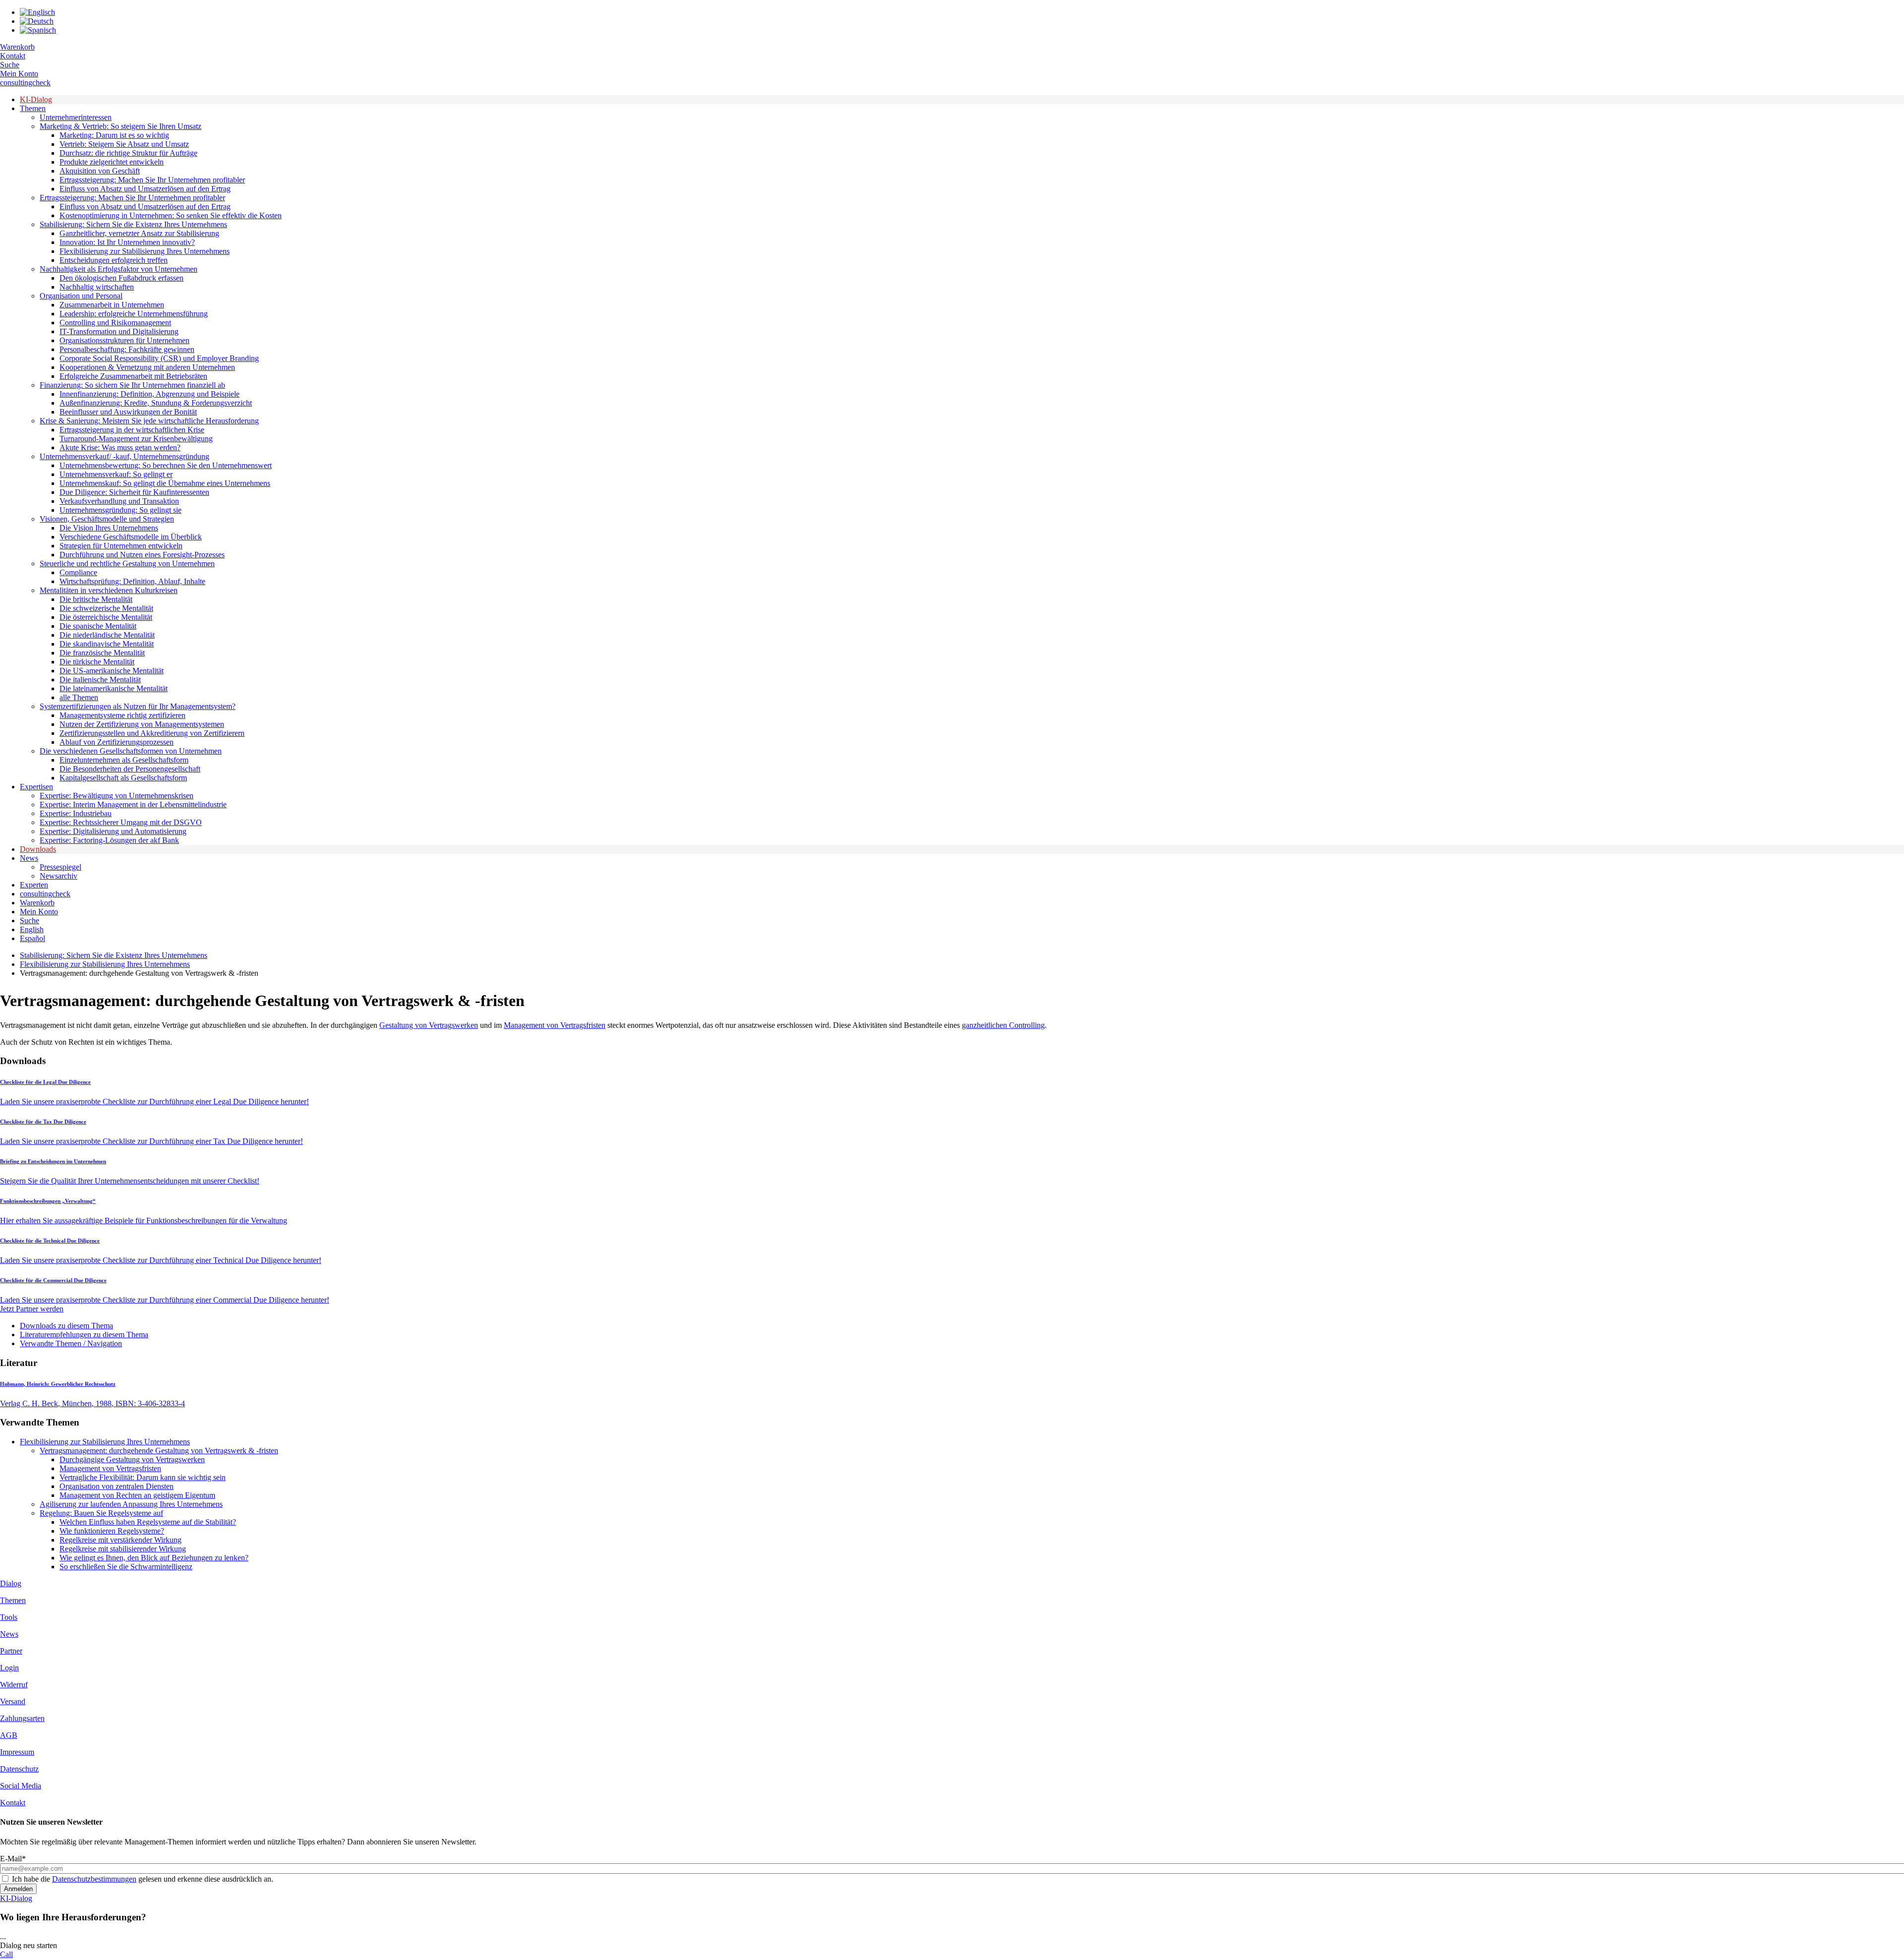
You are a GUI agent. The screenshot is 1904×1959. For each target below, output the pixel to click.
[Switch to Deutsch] (37, 21)
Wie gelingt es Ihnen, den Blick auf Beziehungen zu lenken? (154, 1558)
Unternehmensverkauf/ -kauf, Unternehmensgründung (124, 456)
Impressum (17, 1752)
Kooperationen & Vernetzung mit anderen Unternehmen (147, 367)
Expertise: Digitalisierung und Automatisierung (113, 831)
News (29, 858)
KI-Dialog (36, 99)
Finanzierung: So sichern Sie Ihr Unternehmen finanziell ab (132, 385)
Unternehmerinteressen (76, 117)
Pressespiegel (60, 867)
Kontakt (13, 56)
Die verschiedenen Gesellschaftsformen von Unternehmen (131, 751)
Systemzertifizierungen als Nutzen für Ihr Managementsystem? (138, 706)
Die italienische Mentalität (100, 680)
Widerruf (14, 1685)
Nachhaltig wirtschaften (97, 287)
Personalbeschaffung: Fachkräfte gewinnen (127, 349)
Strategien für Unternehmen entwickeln (121, 546)
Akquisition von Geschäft (100, 171)
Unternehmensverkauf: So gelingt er (116, 474)
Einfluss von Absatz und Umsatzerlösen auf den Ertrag (145, 189)
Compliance (78, 572)
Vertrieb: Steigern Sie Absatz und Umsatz (124, 144)
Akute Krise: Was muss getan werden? (120, 447)
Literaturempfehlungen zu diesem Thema (84, 1335)
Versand (13, 1701)
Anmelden (18, 1889)
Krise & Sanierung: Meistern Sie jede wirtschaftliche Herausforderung (149, 421)
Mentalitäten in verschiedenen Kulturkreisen (109, 590)
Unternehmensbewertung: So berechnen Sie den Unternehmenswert (166, 465)
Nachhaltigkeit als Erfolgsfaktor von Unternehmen (119, 269)
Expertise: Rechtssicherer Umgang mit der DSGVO (121, 822)
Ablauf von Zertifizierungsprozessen (117, 742)
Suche (10, 65)
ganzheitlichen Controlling (1003, 1025)
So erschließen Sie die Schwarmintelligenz (126, 1567)
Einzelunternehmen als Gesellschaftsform (124, 760)
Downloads (38, 849)
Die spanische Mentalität (98, 626)
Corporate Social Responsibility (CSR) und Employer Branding (159, 358)
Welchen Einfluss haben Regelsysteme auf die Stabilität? (148, 1522)
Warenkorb (17, 47)
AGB (9, 1735)
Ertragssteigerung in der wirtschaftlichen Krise (132, 430)
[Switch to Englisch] (37, 12)
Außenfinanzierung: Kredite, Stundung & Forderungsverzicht (156, 403)
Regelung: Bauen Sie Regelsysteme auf (101, 1513)
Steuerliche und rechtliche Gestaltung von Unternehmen (127, 564)
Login (9, 1668)
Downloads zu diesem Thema (66, 1326)
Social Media (21, 1786)
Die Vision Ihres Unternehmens (109, 528)
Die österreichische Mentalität (106, 617)
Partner (11, 1651)
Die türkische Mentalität (97, 662)
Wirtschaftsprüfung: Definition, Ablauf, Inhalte (132, 581)
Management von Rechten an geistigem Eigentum (137, 1495)
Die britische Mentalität (96, 599)
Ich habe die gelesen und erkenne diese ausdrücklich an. (143, 1879)
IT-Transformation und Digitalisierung (119, 331)
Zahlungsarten (22, 1718)
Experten (34, 885)
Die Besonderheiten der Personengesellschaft (130, 769)
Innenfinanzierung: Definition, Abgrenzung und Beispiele (149, 394)
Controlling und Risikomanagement (115, 323)
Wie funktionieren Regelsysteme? (112, 1531)
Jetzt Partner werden (32, 1309)
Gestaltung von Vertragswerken (429, 1025)
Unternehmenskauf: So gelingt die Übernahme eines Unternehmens (165, 483)
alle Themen (79, 697)
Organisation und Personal (81, 296)
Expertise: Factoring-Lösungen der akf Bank (109, 840)
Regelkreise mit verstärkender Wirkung (120, 1540)
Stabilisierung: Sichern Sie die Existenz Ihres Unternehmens (133, 224)
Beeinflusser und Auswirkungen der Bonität (128, 412)
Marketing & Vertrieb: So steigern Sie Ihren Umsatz (120, 126)
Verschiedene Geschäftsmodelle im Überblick (131, 537)
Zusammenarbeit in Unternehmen (112, 305)
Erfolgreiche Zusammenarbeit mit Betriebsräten (133, 376)
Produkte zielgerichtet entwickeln (112, 162)
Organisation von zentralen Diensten (117, 1486)
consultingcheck (25, 83)
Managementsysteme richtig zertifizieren (122, 715)
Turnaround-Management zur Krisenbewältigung (136, 439)
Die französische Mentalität (102, 653)
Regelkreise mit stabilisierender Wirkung (123, 1549)
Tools (9, 1617)
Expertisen (36, 787)
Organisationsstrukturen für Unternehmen (124, 340)
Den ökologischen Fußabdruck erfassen (121, 278)
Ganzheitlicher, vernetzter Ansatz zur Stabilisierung (139, 233)
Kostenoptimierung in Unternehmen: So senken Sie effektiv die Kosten (171, 215)
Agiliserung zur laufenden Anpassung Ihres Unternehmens (131, 1504)
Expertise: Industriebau (76, 813)
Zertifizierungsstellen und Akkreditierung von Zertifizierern (152, 733)
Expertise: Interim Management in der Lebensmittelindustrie (133, 804)
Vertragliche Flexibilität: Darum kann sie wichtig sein (143, 1477)
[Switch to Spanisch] (38, 30)
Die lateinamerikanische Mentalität (114, 688)
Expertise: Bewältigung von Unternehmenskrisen (117, 796)
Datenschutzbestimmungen (94, 1879)
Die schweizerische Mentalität (106, 608)
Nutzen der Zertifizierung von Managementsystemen (142, 724)
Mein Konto (19, 74)
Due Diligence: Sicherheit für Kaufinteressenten (134, 492)
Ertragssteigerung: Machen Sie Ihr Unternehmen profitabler (152, 180)
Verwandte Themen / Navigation (71, 1343)
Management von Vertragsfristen (555, 1025)
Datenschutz (19, 1769)
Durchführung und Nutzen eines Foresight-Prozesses (142, 555)
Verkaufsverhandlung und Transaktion (119, 501)
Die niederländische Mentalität (107, 635)
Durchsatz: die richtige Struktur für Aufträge (128, 153)
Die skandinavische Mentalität (107, 644)
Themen (33, 108)
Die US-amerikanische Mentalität (112, 671)
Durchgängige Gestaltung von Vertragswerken (132, 1459)
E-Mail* (13, 1859)
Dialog (11, 1583)
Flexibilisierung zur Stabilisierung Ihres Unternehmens (145, 251)
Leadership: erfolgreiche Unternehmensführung (134, 314)
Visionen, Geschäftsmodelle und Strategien (107, 519)
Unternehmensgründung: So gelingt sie (120, 510)
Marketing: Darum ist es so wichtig (114, 135)
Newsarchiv (59, 876)
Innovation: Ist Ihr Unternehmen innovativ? (127, 242)
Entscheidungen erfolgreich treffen (114, 260)
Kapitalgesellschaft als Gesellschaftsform (123, 778)
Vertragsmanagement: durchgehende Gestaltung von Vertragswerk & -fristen (159, 1451)
